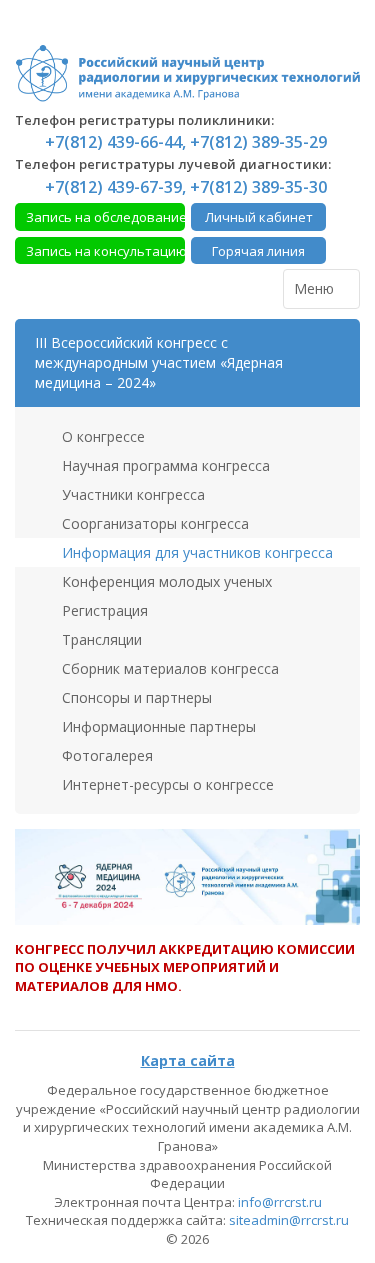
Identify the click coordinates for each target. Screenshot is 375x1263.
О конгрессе (101, 436)
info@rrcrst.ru (280, 1202)
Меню (316, 288)
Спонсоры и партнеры (135, 697)
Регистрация (103, 610)
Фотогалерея (105, 755)
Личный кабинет (259, 217)
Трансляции (100, 639)
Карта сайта (188, 1060)
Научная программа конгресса (164, 465)
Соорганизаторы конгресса (153, 523)
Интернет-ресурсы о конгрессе (166, 784)
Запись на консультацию (105, 251)
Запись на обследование (105, 217)
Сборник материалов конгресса (168, 668)
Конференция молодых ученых (165, 581)
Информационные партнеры (157, 726)
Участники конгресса (131, 494)
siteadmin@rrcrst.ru (289, 1220)
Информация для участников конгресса (195, 552)
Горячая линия (258, 251)
